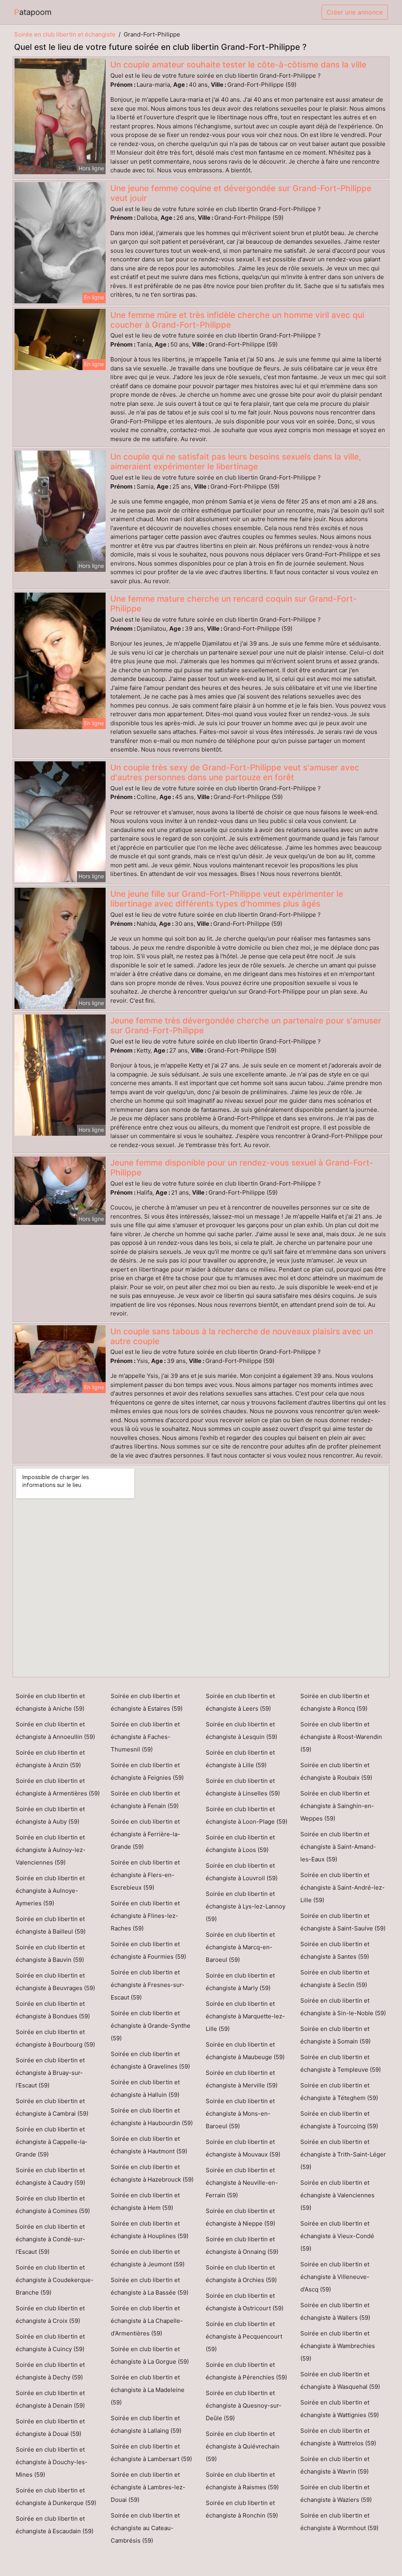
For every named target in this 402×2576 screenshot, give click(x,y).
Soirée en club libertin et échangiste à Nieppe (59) (240, 2217)
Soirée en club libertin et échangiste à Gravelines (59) (150, 2060)
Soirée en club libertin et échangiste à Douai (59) (50, 2427)
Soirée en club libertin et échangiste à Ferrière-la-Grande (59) (145, 1834)
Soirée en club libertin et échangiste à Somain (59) (335, 2035)
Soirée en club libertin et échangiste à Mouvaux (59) (243, 2148)
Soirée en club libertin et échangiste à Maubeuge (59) (245, 2051)
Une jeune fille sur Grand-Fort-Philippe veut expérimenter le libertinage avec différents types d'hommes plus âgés (227, 899)
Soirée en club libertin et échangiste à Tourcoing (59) (339, 2120)
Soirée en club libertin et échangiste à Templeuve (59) (341, 2063)
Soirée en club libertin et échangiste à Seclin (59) (335, 1979)
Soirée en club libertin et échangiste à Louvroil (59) (242, 1872)
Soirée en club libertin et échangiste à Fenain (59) (145, 1800)
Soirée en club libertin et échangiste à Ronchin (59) (242, 2509)
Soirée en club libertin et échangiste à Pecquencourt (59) (244, 2336)
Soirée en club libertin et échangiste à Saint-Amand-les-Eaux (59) (338, 1847)
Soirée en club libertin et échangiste (65, 34)
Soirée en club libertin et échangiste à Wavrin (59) (335, 2465)
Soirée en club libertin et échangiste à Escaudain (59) (55, 2525)
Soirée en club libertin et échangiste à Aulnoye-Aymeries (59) (50, 1891)
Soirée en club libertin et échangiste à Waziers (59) (336, 2493)
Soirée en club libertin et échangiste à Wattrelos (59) (338, 2437)
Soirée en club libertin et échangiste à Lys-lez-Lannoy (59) (246, 1906)
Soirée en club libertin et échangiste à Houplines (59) (150, 2230)
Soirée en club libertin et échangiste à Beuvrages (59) (55, 1982)
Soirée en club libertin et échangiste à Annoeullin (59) (55, 1730)
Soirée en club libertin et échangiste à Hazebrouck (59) (152, 2173)
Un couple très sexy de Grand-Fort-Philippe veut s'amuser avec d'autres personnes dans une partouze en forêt (235, 772)
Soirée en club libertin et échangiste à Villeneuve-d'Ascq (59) (335, 2277)
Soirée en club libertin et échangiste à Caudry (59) (50, 2176)
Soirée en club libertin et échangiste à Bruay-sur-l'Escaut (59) (50, 2073)
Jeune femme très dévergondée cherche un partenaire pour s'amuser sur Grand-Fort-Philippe (246, 1025)
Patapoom (33, 12)
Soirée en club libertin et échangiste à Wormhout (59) (339, 2522)
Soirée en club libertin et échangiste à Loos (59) (240, 1844)
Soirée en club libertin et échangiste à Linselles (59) (243, 1787)
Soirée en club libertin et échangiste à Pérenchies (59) (246, 2371)
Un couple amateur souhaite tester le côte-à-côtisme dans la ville (238, 65)
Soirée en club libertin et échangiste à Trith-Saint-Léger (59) (343, 2154)
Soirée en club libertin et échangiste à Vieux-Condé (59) (337, 2236)
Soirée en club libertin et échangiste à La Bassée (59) (150, 2286)
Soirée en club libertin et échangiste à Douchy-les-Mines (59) (52, 2462)
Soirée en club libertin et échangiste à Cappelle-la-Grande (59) (52, 2142)
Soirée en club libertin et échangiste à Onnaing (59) (242, 2245)
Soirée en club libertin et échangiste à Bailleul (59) (51, 1925)
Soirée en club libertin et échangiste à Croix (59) (50, 2314)
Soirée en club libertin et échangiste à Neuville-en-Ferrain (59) (242, 2183)
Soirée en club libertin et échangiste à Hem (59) (145, 2201)
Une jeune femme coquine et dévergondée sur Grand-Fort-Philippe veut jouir (241, 193)
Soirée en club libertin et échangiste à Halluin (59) (145, 2088)
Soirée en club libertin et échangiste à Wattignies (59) (340, 2409)
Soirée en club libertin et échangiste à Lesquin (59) (241, 1730)
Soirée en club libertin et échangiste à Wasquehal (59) (340, 2380)
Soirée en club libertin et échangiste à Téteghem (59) (339, 2092)
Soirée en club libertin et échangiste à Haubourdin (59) (152, 2117)
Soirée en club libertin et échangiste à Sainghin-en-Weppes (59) (337, 1806)
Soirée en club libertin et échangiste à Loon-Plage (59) (247, 1815)
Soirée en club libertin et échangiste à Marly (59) (240, 1982)
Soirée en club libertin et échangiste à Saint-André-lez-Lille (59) (343, 1887)
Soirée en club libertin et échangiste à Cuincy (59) (50, 2343)
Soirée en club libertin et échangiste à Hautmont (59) (149, 2145)
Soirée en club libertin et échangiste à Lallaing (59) (146, 2424)
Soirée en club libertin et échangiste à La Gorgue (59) (150, 2355)
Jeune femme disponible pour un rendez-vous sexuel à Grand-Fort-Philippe (242, 1168)
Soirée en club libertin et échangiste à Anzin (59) (50, 1759)
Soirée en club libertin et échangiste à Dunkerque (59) (56, 2497)
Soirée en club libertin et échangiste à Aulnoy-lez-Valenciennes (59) (51, 1850)
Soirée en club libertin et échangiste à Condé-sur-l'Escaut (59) (50, 2239)
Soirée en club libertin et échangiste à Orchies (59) (241, 2274)
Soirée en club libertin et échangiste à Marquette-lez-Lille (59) (245, 2016)
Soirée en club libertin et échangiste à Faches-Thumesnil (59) (145, 1737)
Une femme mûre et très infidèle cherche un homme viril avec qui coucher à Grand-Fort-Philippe (237, 320)
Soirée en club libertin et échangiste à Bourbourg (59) (55, 2038)
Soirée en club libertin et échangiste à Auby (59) (50, 1815)
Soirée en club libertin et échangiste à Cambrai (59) (52, 2107)
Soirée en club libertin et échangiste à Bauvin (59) (50, 1953)
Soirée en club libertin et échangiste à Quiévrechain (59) (243, 2446)
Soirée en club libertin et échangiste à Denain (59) (50, 2399)
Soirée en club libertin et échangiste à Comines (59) (53, 2205)
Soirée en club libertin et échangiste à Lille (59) (240, 1759)
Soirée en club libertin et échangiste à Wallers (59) (335, 2311)
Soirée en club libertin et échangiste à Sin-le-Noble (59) (343, 2007)
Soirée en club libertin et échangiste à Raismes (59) (242, 2481)
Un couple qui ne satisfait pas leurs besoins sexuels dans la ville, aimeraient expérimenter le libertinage (236, 462)
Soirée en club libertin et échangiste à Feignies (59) (147, 1771)
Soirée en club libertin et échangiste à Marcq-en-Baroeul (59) (240, 1947)
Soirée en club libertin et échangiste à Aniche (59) (50, 1702)
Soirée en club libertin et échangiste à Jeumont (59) (148, 2258)
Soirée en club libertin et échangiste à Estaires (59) (147, 1702)
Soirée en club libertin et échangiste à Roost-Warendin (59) (341, 1737)
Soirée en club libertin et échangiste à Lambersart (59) (151, 2453)
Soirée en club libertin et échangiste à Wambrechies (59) (338, 2346)
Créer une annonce (355, 12)
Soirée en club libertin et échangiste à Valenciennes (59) (337, 2195)
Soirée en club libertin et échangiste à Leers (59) (240, 1702)
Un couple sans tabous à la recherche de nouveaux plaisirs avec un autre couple (242, 1336)
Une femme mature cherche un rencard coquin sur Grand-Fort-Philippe (234, 604)
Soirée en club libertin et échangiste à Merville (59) (242, 2079)
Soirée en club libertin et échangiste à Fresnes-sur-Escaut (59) (148, 1985)
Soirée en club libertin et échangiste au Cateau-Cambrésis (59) (145, 2528)
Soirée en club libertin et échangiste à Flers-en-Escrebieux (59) (145, 1875)
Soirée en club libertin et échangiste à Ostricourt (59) (245, 2302)
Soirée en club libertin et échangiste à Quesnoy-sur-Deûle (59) (244, 2405)
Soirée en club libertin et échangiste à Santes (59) (335, 1950)
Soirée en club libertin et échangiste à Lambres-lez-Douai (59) (148, 2487)
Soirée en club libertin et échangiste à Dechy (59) (50, 2371)
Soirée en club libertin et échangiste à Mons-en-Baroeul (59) (240, 2114)
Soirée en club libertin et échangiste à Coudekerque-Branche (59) (55, 2280)
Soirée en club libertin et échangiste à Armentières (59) (58, 1787)
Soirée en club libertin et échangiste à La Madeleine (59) (148, 2390)
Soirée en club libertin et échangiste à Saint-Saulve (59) (343, 1922)
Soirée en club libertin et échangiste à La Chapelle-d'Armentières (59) (147, 2321)
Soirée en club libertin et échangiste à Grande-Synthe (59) (151, 2026)
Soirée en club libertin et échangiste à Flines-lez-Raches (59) (145, 1916)
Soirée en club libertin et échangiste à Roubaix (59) (336, 1771)
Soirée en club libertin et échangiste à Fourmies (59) (148, 1950)
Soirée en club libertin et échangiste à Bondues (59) (53, 2010)
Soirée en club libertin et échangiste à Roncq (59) (335, 1702)
